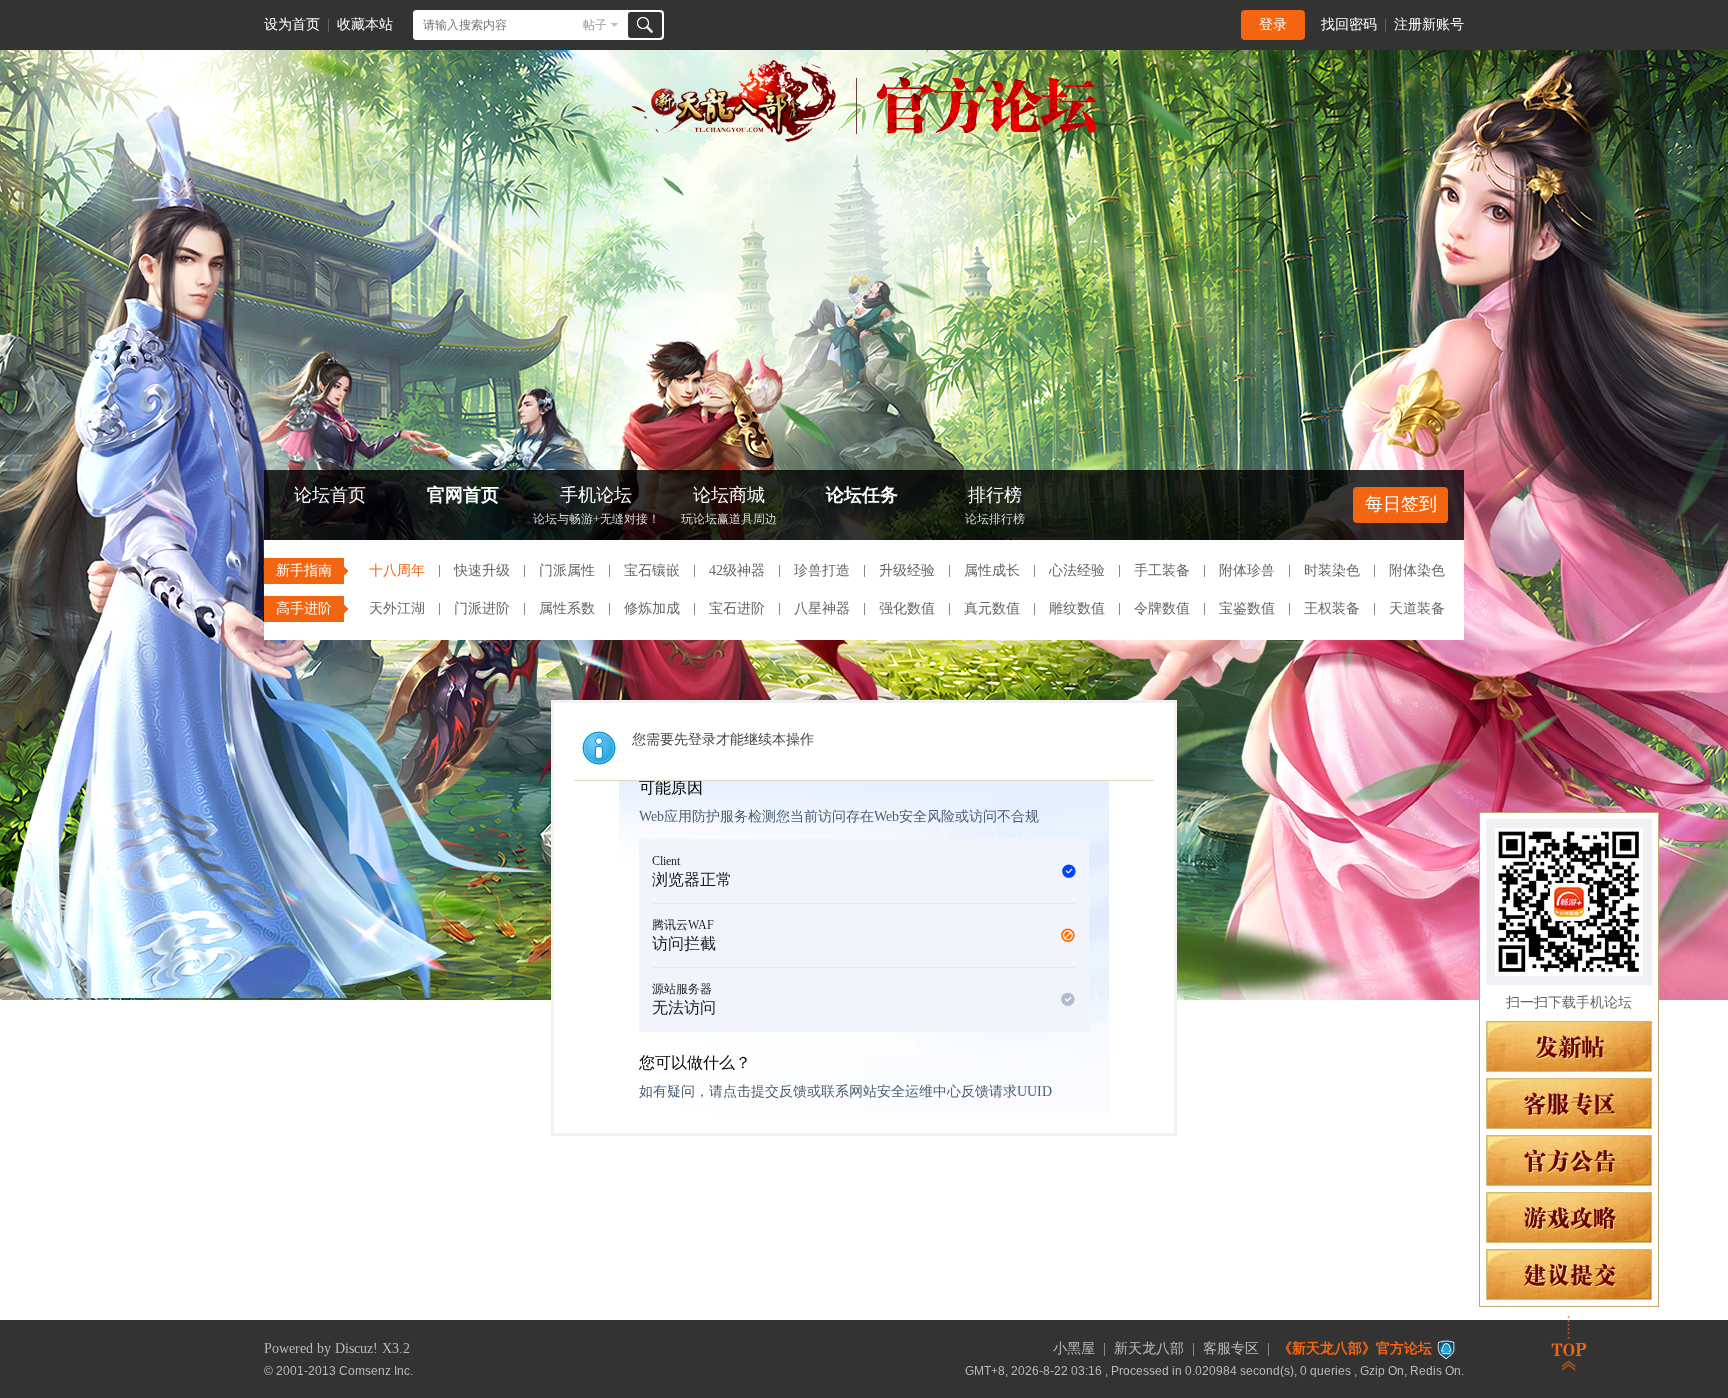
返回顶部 (1569, 1343)
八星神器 (822, 608)
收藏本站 (365, 24)
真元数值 (992, 608)
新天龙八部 (1149, 1348)
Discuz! (356, 1348)
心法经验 (1077, 570)
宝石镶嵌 (652, 570)
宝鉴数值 (1247, 608)
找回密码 (1349, 24)
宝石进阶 (737, 608)
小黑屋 (1074, 1348)
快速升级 (482, 570)
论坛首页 (330, 495)
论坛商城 (729, 505)
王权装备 (1332, 608)
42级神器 (737, 570)
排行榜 (995, 505)
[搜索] (645, 25)
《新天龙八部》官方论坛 (1355, 1348)
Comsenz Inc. (376, 1370)
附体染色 (1417, 570)
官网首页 (463, 495)
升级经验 (907, 570)
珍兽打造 (822, 570)
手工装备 (1162, 570)
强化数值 (907, 608)
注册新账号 (1429, 24)
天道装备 (1417, 608)
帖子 (595, 25)
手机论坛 (596, 505)
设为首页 (292, 24)
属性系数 (567, 608)
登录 (1273, 24)
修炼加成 (652, 608)
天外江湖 (397, 608)
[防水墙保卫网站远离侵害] (1446, 1348)
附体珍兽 (1247, 570)
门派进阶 (482, 608)
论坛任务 (862, 495)
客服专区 (1231, 1348)
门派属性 (567, 570)
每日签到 (1401, 504)
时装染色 (1332, 570)
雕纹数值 (1077, 608)
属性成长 (992, 570)
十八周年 (397, 570)
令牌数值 (1162, 608)
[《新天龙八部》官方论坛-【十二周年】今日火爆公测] (864, 138)
